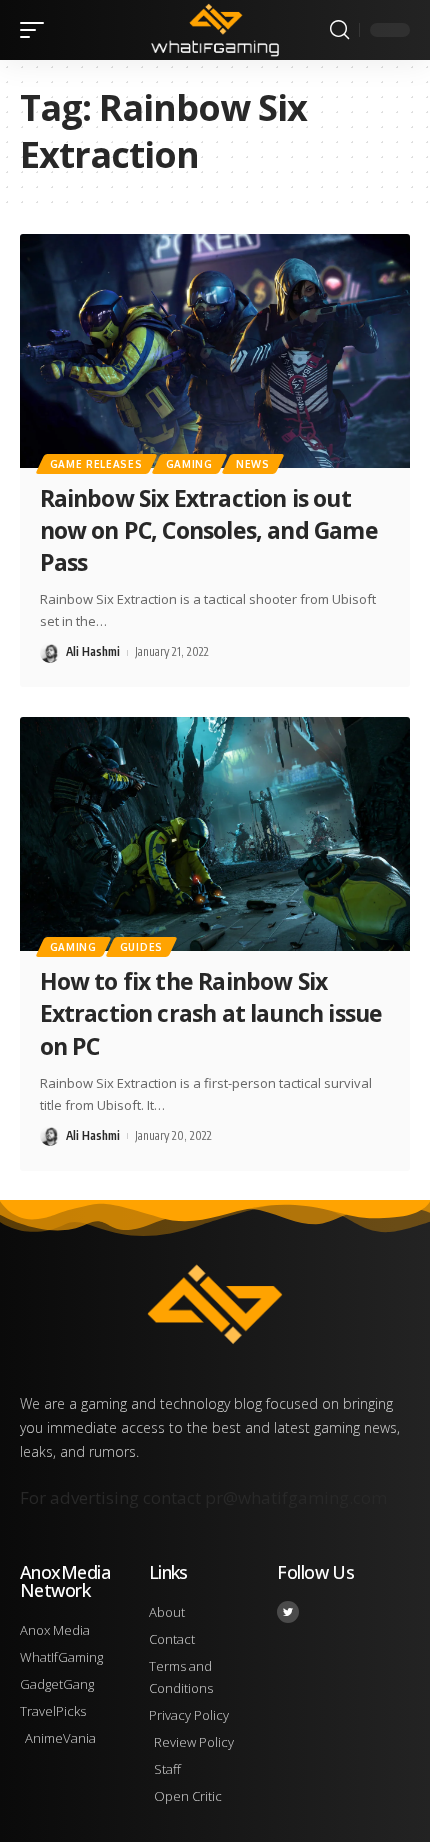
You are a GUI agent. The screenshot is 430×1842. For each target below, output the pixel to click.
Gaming (189, 464)
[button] (37, 30)
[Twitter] (288, 1612)
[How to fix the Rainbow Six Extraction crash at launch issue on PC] (215, 834)
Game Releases (96, 464)
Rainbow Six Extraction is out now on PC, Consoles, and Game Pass (209, 530)
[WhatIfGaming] (214, 30)
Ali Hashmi (93, 651)
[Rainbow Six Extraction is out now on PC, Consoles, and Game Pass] (215, 351)
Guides (141, 947)
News (253, 464)
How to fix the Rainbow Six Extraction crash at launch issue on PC (211, 1013)
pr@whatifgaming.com (296, 1497)
